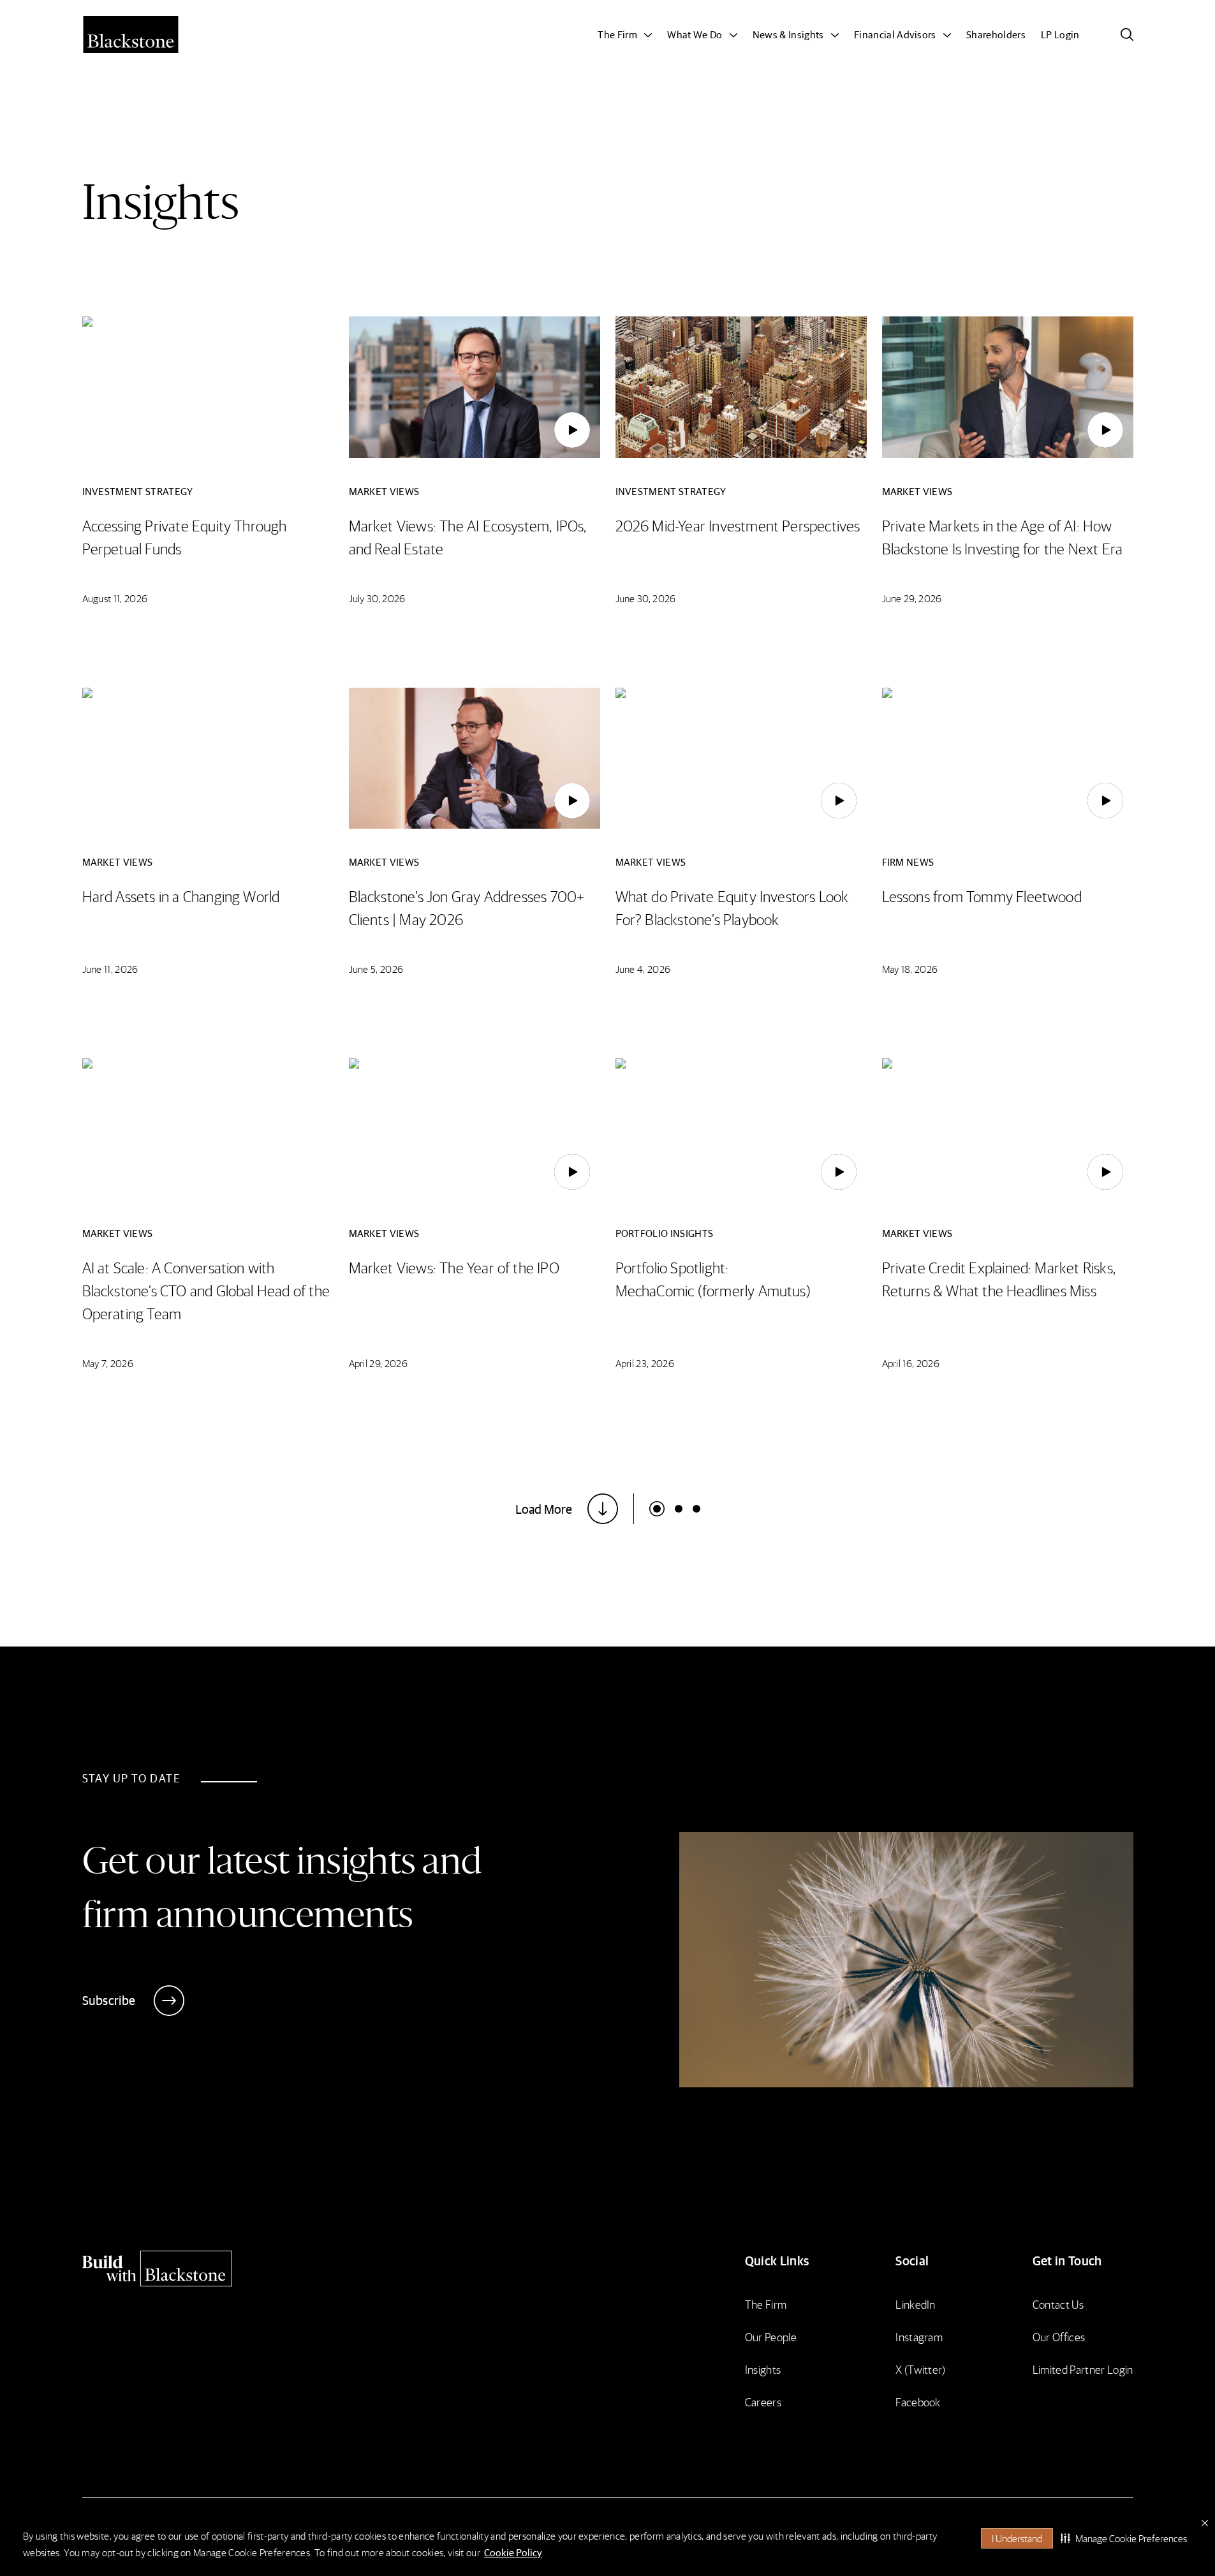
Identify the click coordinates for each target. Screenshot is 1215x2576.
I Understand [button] (1017, 2538)
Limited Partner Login (1083, 2369)
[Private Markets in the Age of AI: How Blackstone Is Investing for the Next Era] (1105, 430)
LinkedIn (916, 2304)
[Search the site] (1127, 34)
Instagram (919, 2336)
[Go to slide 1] (679, 1509)
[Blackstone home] (210, 2269)
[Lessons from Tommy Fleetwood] (1105, 801)
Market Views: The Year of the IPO (454, 1267)
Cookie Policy (513, 2552)
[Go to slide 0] (657, 1509)
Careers (763, 2402)
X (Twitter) (921, 2369)
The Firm (766, 2304)
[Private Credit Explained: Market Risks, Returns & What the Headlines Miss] (1105, 1172)
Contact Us (1058, 2304)
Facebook (918, 2402)
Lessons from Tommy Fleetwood (982, 896)
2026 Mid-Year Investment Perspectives (738, 525)
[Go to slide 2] (696, 1509)
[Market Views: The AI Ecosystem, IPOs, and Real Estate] (572, 430)
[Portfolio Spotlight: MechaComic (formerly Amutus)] (839, 1172)
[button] (1124, 2538)
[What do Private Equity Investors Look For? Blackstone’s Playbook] (839, 801)
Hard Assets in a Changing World (181, 896)
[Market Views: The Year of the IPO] (572, 1172)
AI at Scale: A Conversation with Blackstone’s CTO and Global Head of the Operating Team (206, 1290)
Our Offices (1059, 2336)
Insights (763, 2369)
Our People (771, 2336)
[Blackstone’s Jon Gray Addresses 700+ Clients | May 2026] (572, 801)
